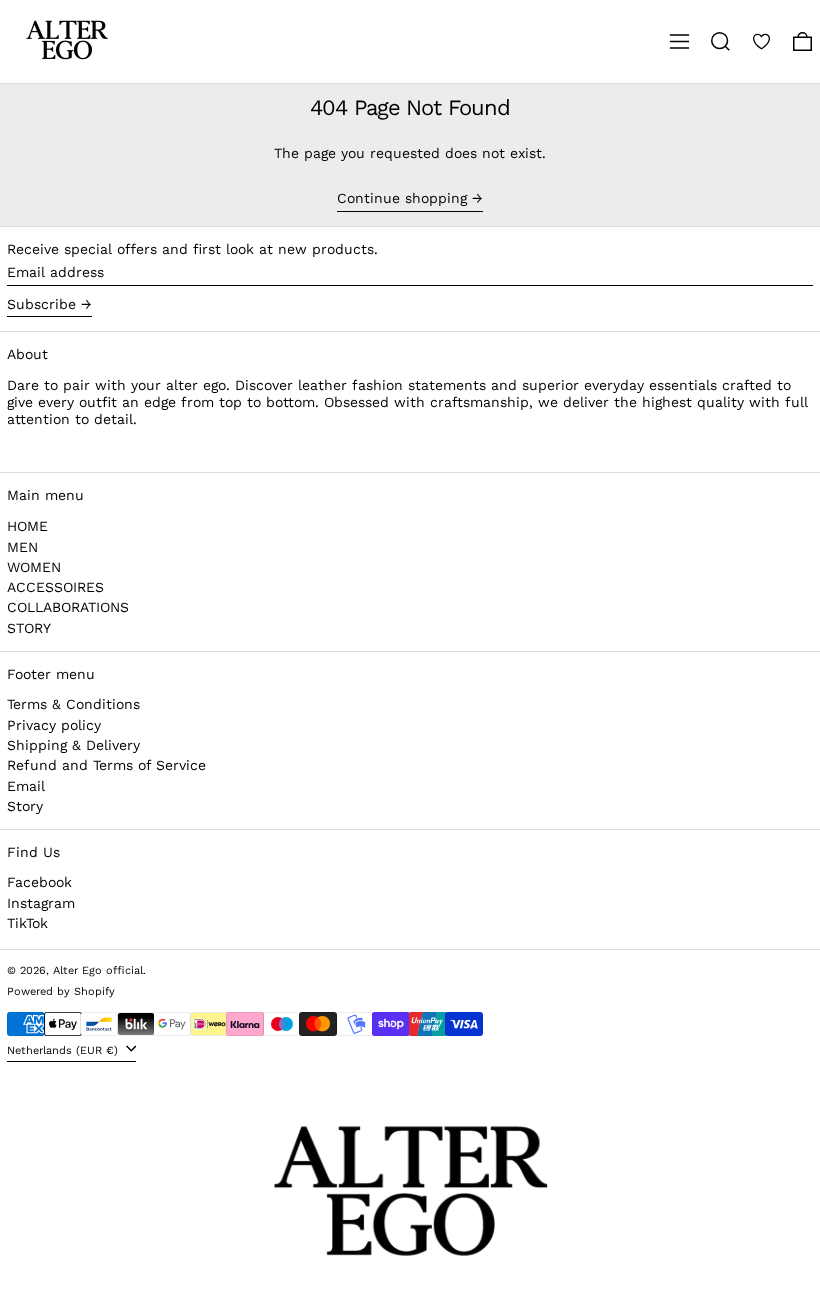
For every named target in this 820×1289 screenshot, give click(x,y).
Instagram (41, 903)
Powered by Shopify (61, 991)
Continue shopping (402, 198)
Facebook (39, 882)
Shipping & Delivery (73, 745)
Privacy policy (54, 725)
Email (26, 786)
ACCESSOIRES (55, 587)
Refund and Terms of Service (106, 765)
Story (25, 806)
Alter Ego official (98, 970)
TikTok (27, 923)
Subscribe (41, 304)
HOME (27, 526)
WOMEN (34, 567)
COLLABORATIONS (68, 607)
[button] (720, 41)
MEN (22, 547)
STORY (29, 628)
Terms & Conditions (73, 704)
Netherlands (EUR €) (64, 1050)
